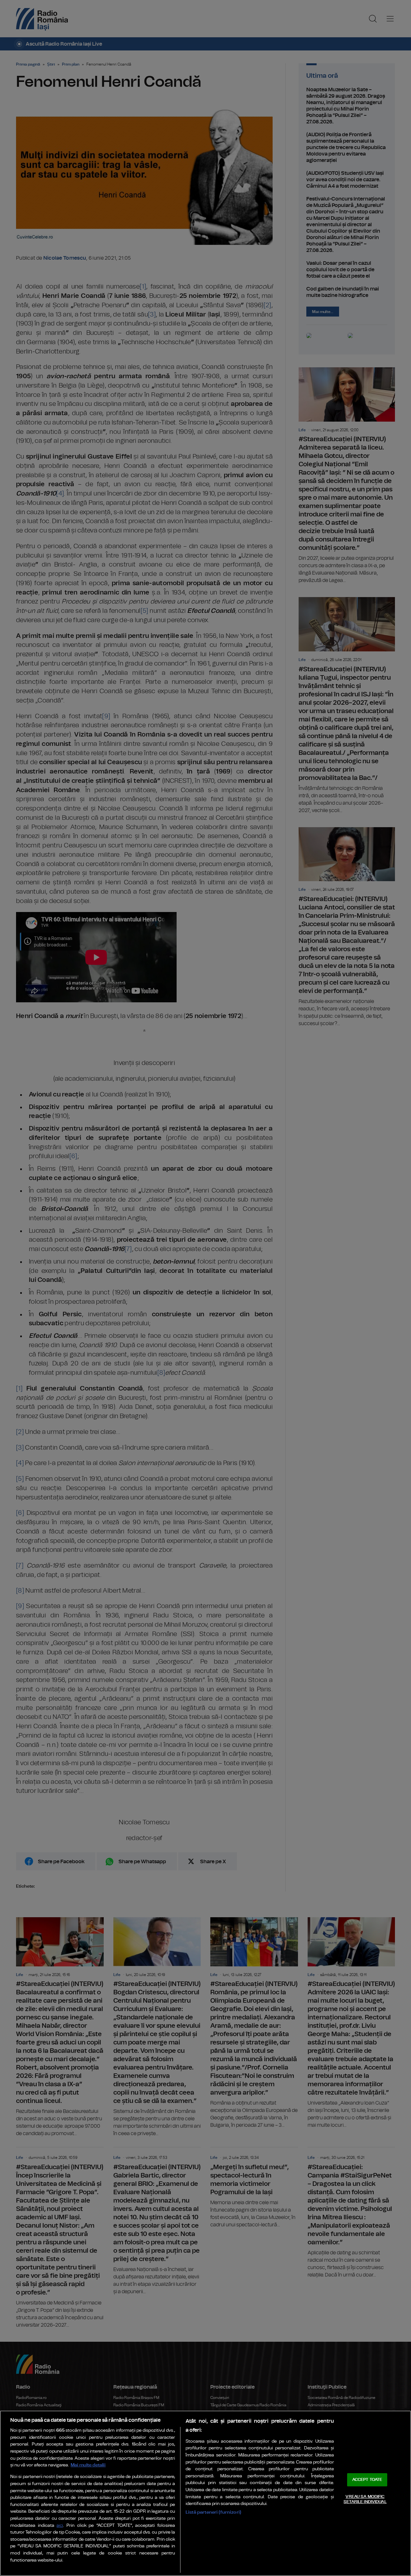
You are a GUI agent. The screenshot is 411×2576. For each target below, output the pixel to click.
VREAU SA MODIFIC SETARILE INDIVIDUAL (365, 2499)
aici (60, 2526)
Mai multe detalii (88, 2465)
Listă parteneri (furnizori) (213, 2512)
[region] (205, 2493)
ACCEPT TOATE (367, 2480)
